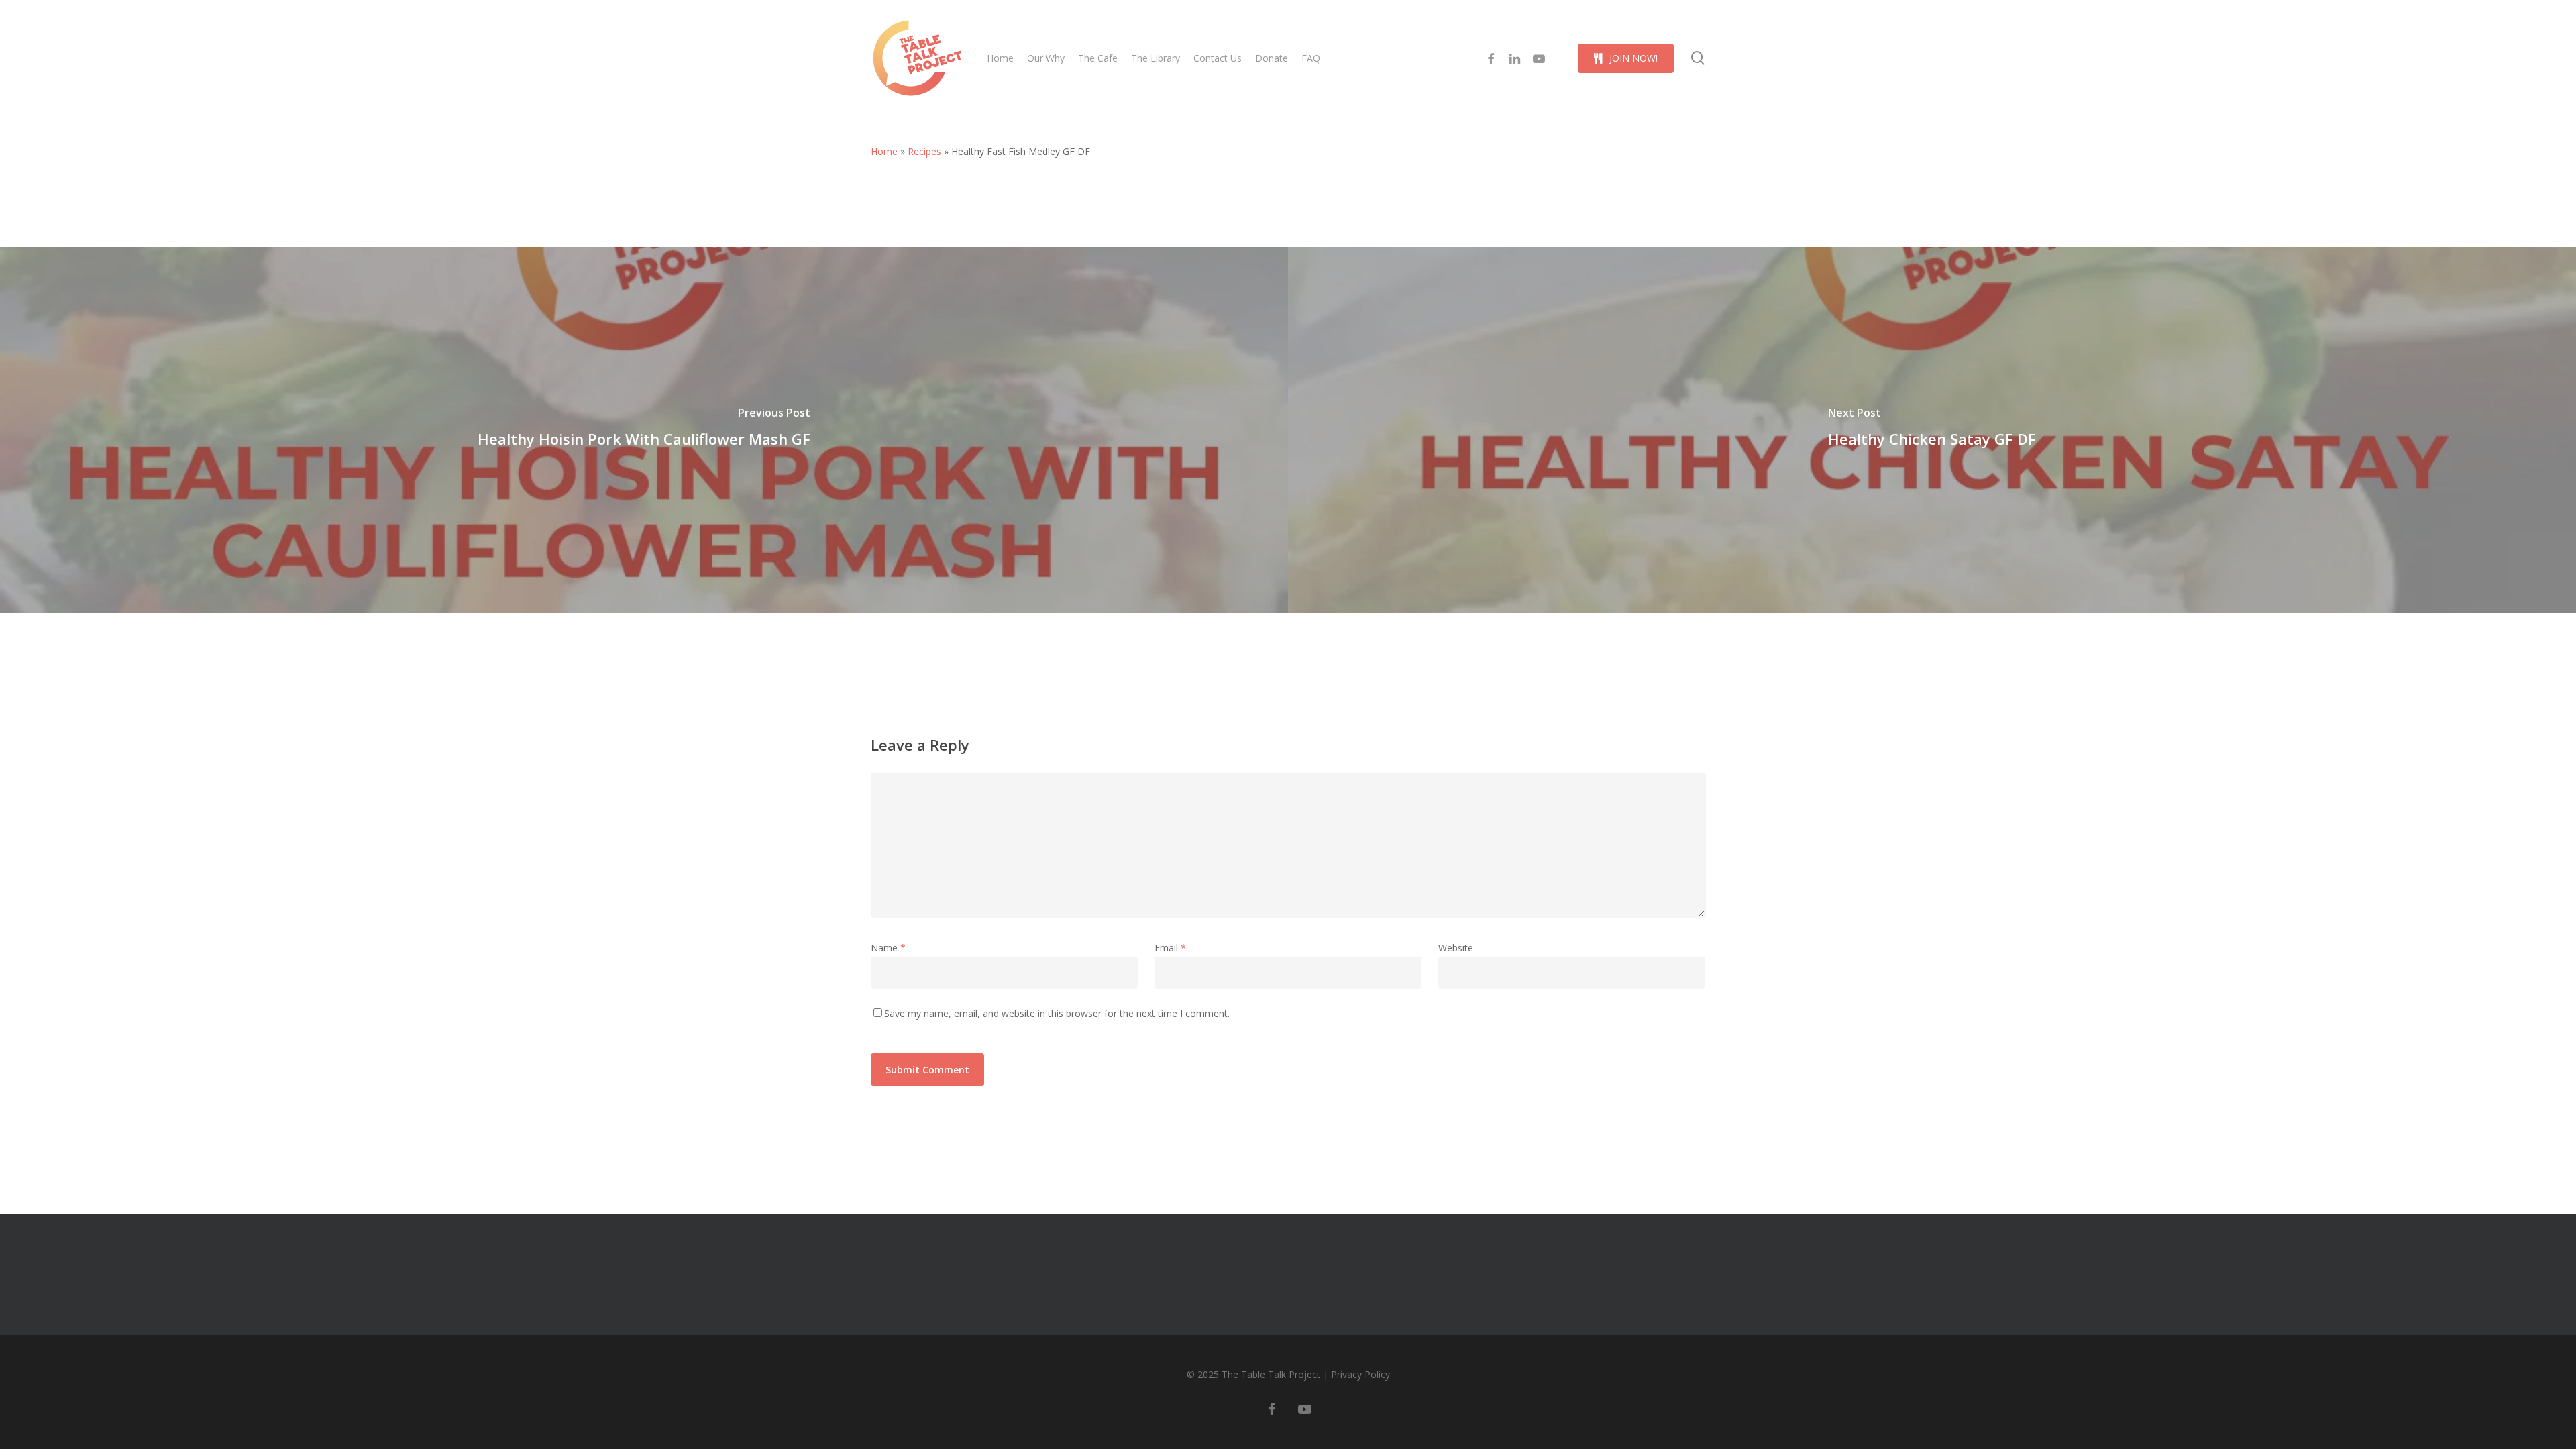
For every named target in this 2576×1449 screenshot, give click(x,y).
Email (1170, 948)
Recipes (924, 151)
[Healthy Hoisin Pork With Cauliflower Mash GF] (644, 430)
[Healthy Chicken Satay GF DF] (1932, 430)
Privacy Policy (1360, 1374)
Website (1456, 948)
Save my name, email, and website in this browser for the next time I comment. (1057, 1013)
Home (884, 151)
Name (888, 948)
